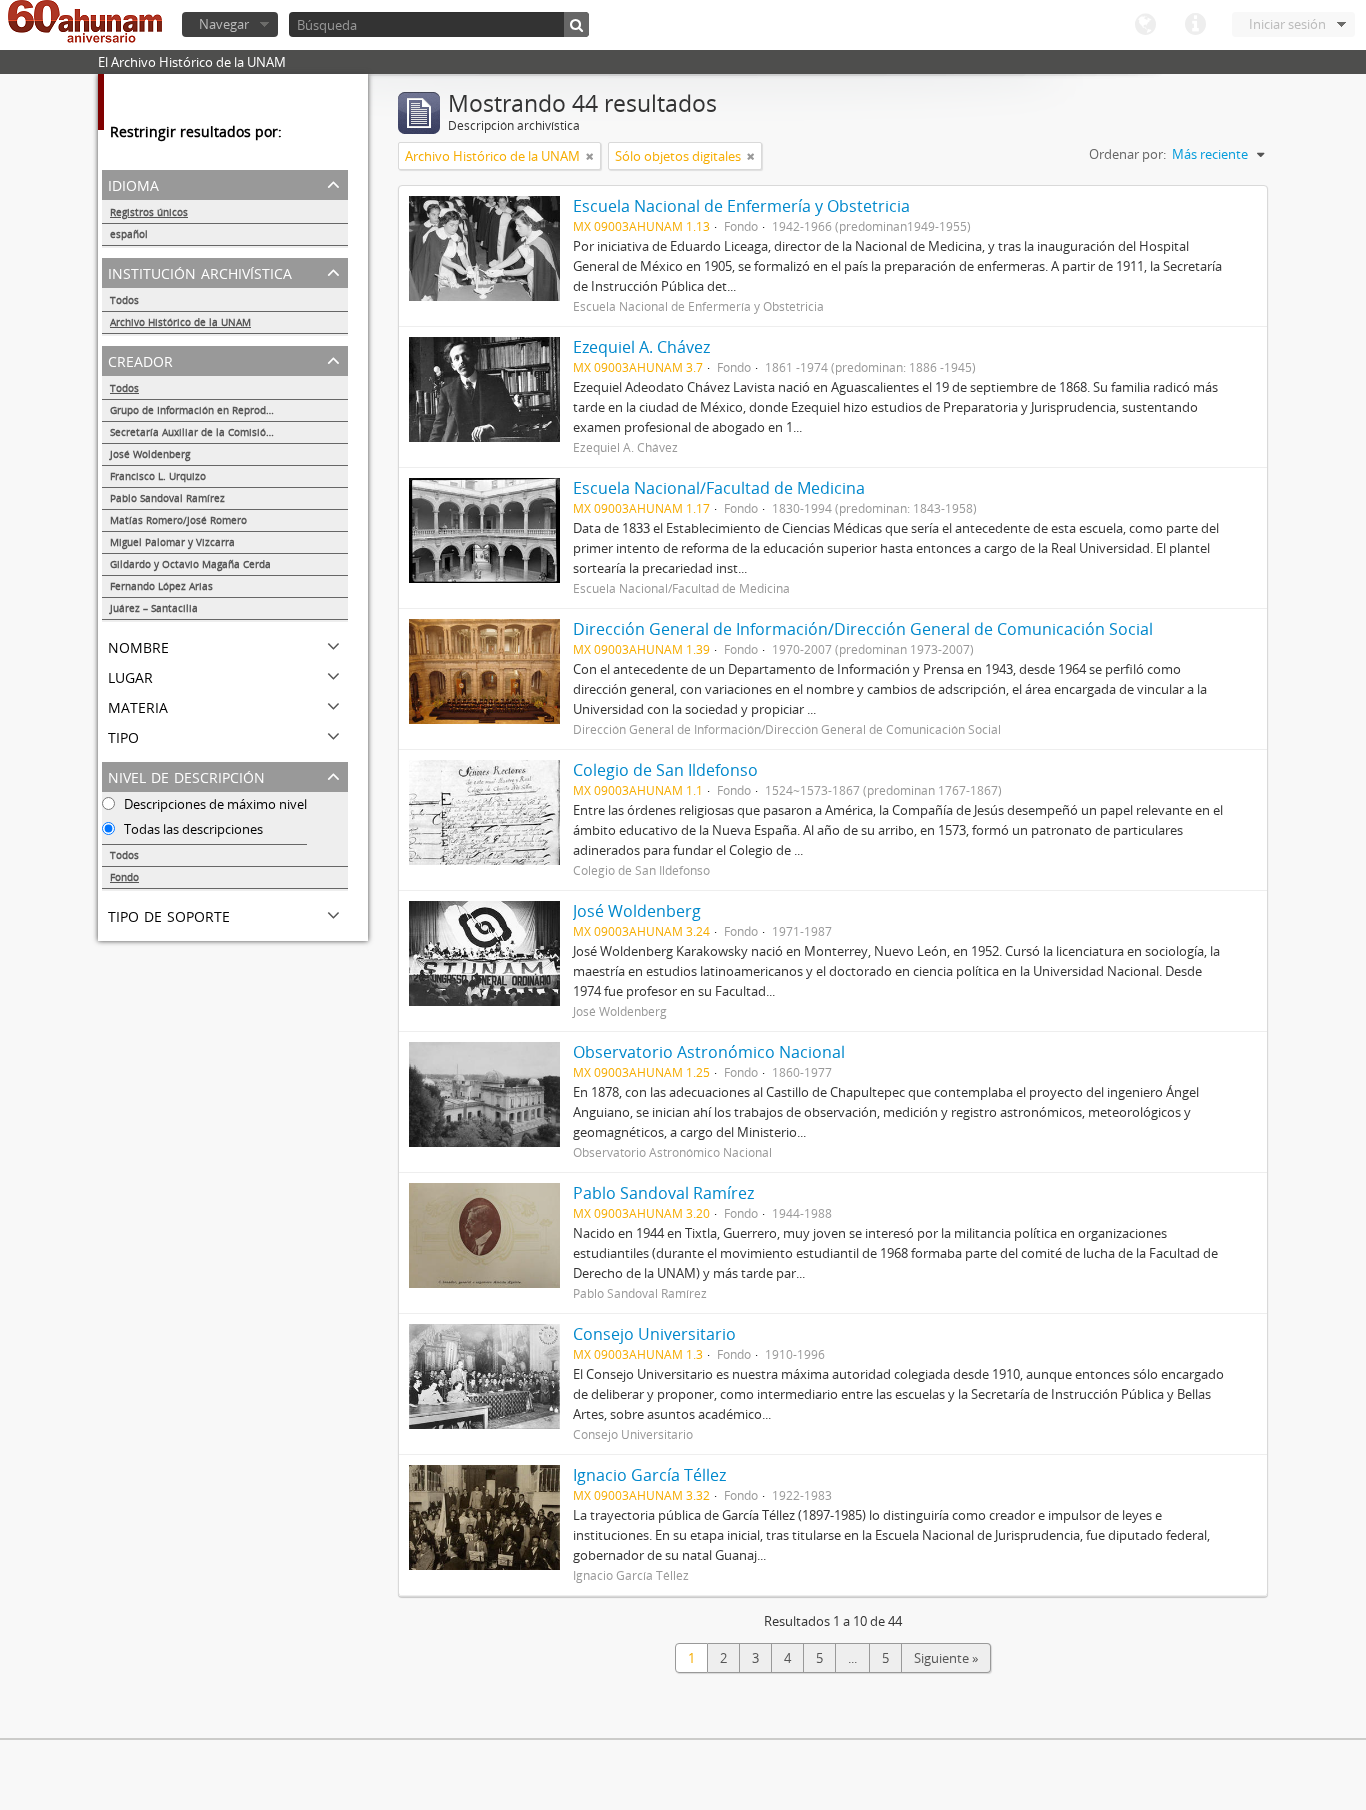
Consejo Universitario (654, 1334)
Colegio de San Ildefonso (665, 770)
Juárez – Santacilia (154, 608)
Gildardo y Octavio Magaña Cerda (190, 564)
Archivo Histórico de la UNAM (180, 322)
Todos (124, 300)
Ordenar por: (1127, 154)
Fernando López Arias (161, 586)
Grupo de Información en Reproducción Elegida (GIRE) (229, 410)
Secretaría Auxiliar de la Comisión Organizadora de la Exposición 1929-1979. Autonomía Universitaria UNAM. (229, 432)
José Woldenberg (150, 454)
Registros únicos (149, 212)
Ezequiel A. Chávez (641, 347)
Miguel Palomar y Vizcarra (172, 542)
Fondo (124, 877)
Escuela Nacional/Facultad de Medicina (719, 488)
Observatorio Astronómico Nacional (709, 1052)
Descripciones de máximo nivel (214, 804)
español (129, 234)
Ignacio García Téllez (649, 1475)
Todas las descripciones (192, 829)
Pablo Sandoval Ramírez (167, 498)
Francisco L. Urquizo (158, 476)
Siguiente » (946, 1658)
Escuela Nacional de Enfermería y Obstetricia (741, 206)
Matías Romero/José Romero (178, 520)
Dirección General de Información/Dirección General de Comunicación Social (863, 629)
